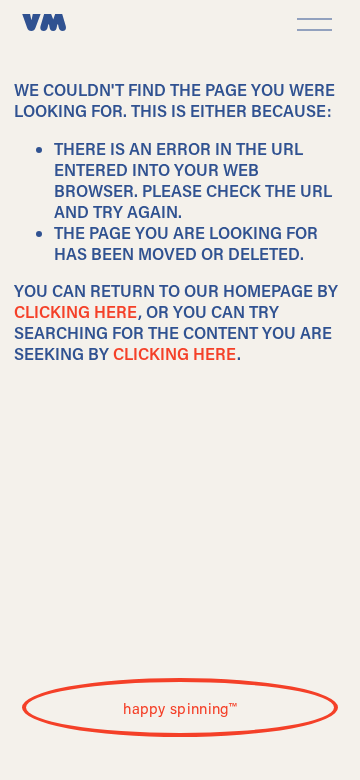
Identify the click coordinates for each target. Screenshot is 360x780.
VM (44, 24)
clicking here (76, 311)
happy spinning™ (180, 708)
